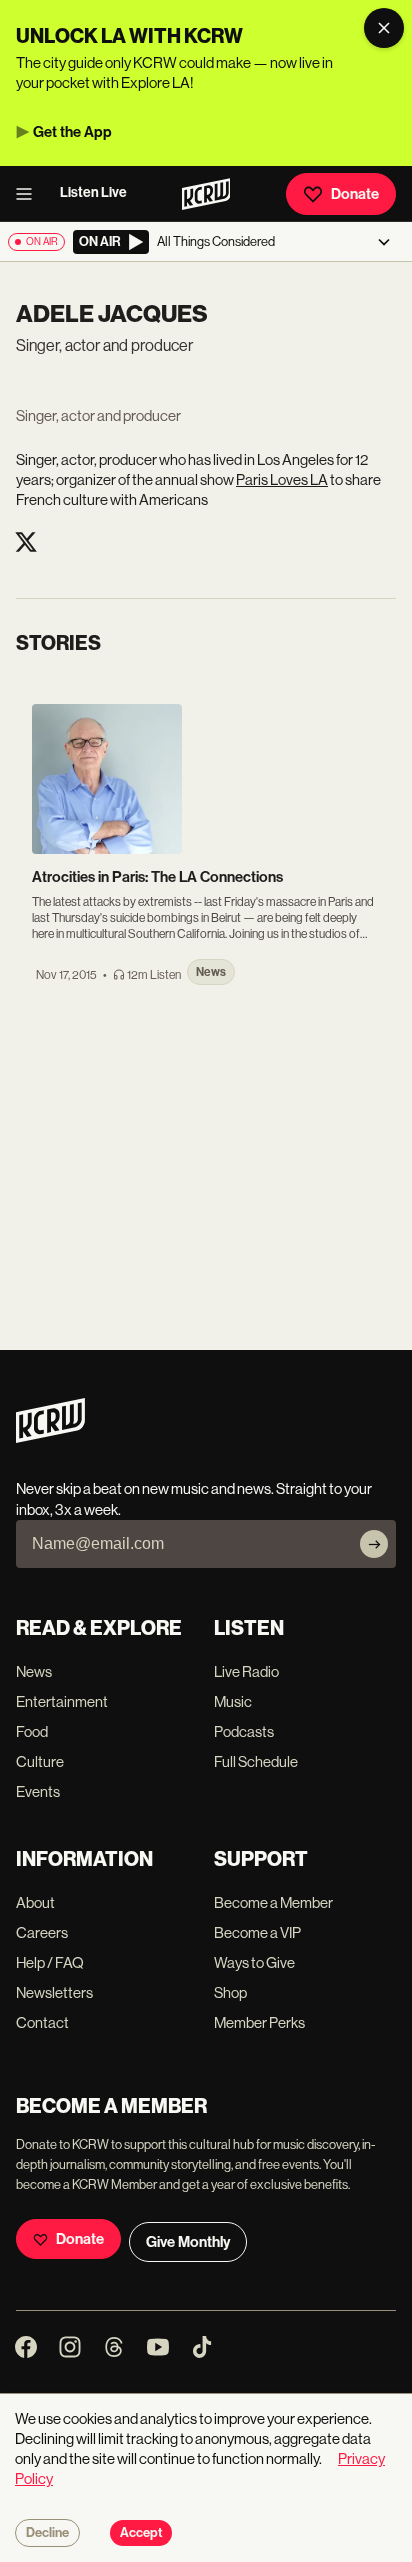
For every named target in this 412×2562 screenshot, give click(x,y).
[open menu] (30, 194)
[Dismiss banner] (384, 28)
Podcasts (244, 1731)
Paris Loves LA (282, 479)
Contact (42, 2022)
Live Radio (246, 1671)
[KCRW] (50, 1437)
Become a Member (273, 1902)
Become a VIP (257, 1932)
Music (233, 1701)
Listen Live (93, 192)
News (34, 1671)
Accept (141, 2533)
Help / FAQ (50, 1962)
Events (38, 1791)
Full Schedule (256, 1761)
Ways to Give (254, 1962)
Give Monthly (188, 2242)
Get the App (72, 132)
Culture (40, 1761)
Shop (230, 1992)
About (35, 1902)
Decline (47, 2533)
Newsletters (54, 1992)
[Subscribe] (374, 1544)
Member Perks (259, 2022)
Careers (42, 1932)
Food (32, 1731)
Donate (355, 194)
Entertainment (62, 1701)
